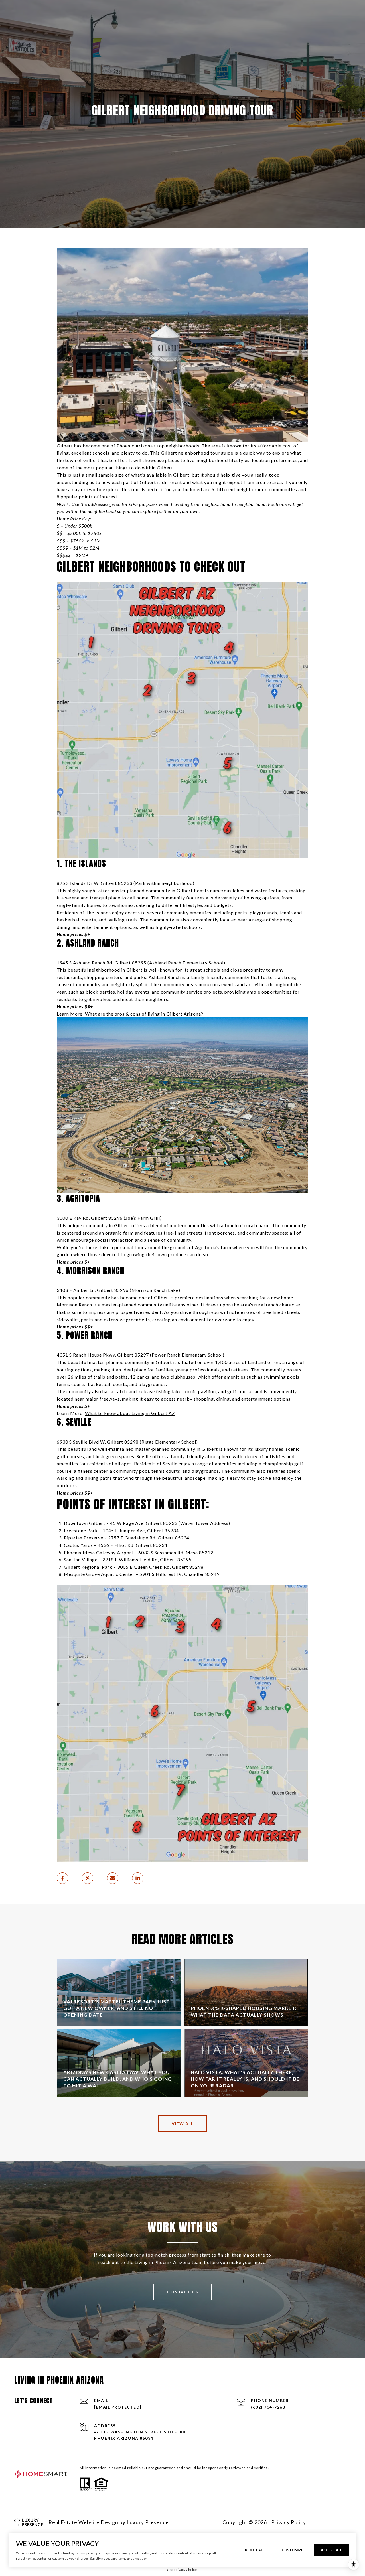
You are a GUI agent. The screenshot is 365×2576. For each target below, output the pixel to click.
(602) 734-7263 (268, 2407)
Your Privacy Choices (182, 2570)
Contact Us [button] (182, 2292)
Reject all (255, 2550)
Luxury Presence (148, 2522)
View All (182, 2124)
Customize (293, 2550)
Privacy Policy (289, 2522)
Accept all (331, 2550)
